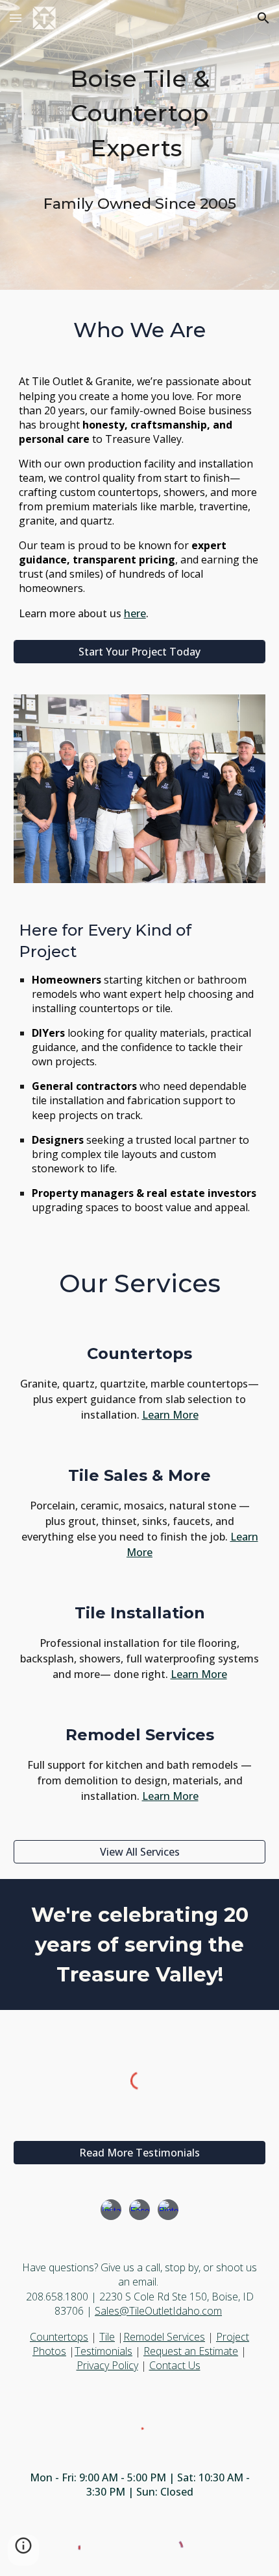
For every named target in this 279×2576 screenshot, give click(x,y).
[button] (16, 18)
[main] (140, 113)
